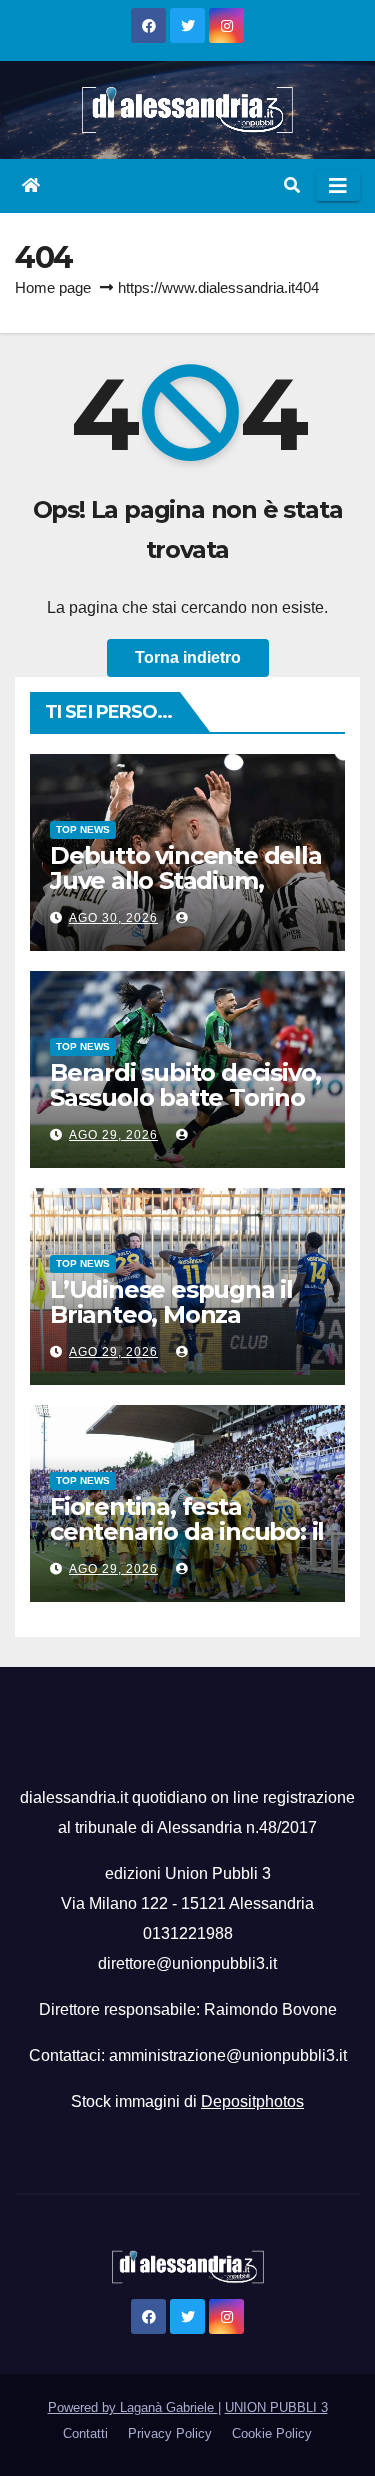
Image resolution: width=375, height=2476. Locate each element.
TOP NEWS (83, 829)
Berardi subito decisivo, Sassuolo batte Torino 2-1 (185, 1097)
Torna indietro (188, 657)
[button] (292, 185)
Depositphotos (252, 2101)
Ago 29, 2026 (113, 1135)
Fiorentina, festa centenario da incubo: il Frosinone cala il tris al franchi (187, 1544)
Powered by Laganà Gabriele (133, 2407)
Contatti (85, 2433)
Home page (53, 287)
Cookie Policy (272, 2433)
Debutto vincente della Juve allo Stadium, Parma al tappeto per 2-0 (186, 893)
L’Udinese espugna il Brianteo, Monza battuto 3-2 (171, 1314)
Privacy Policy (170, 2433)
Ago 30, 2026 (113, 918)
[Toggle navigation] (338, 186)
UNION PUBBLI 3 (276, 2407)
